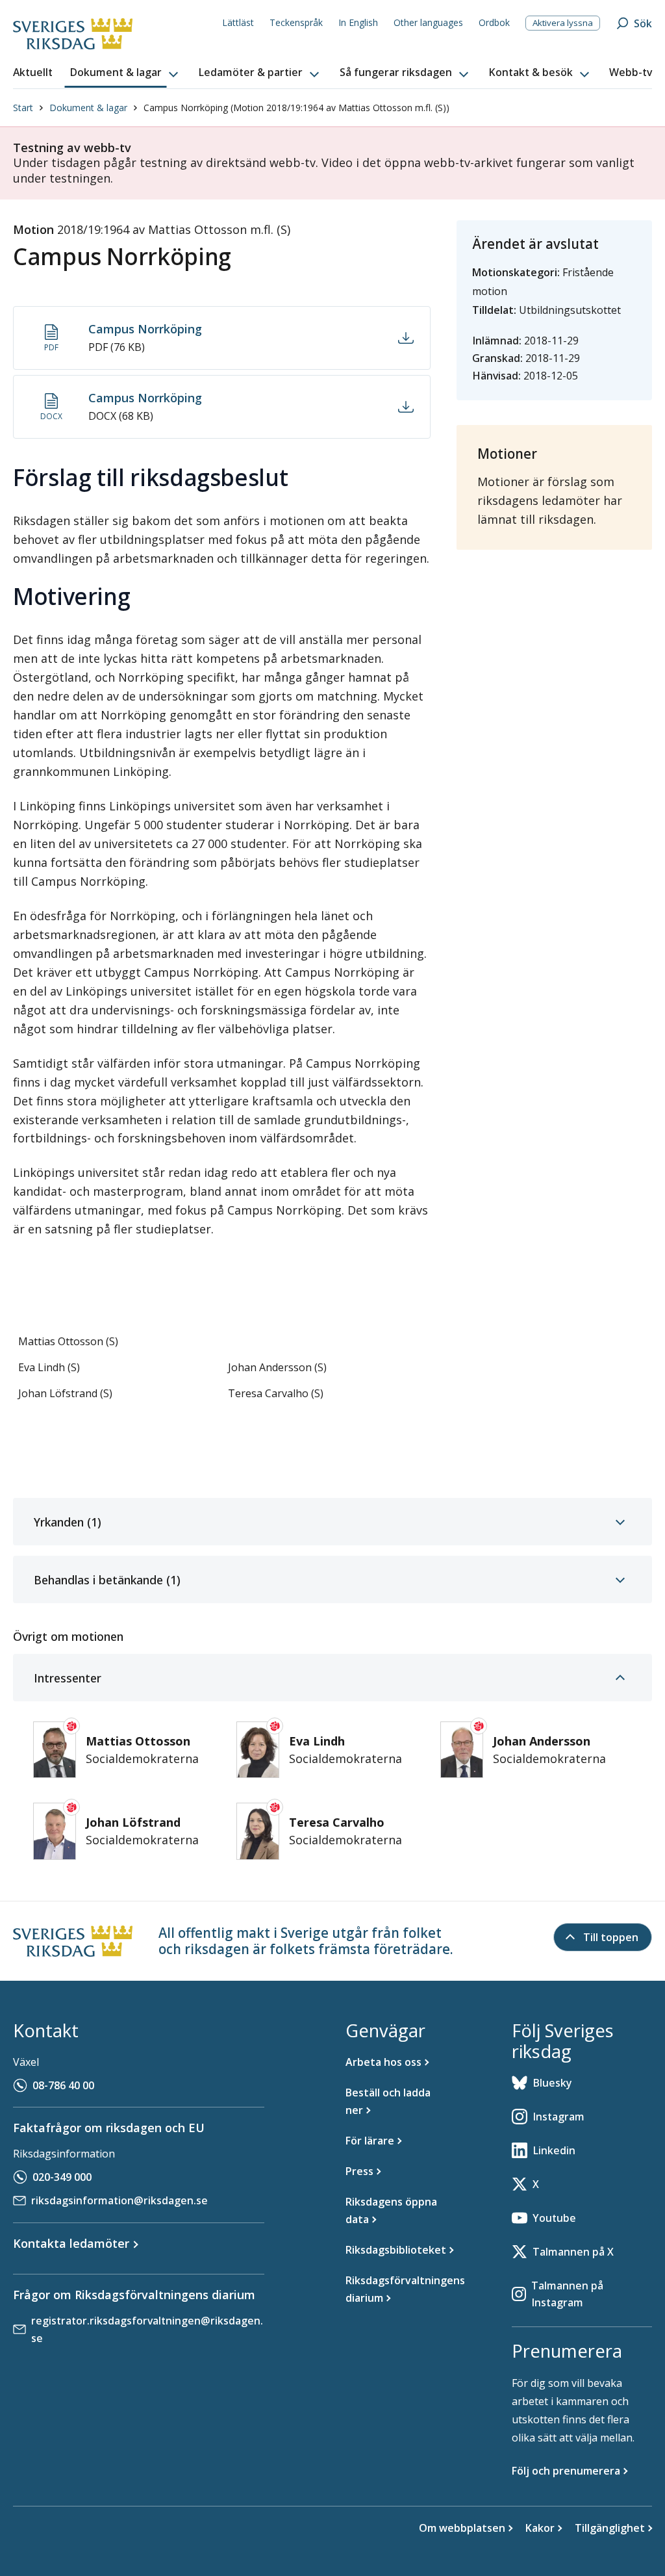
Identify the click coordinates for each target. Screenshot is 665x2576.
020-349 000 (62, 2177)
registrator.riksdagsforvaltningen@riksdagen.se (147, 2329)
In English (358, 22)
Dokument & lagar (88, 108)
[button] (125, 73)
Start (23, 108)
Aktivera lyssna (563, 23)
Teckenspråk (296, 22)
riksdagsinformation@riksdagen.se (119, 2200)
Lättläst (238, 22)
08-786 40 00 (63, 2085)
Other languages (428, 22)
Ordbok (494, 22)
